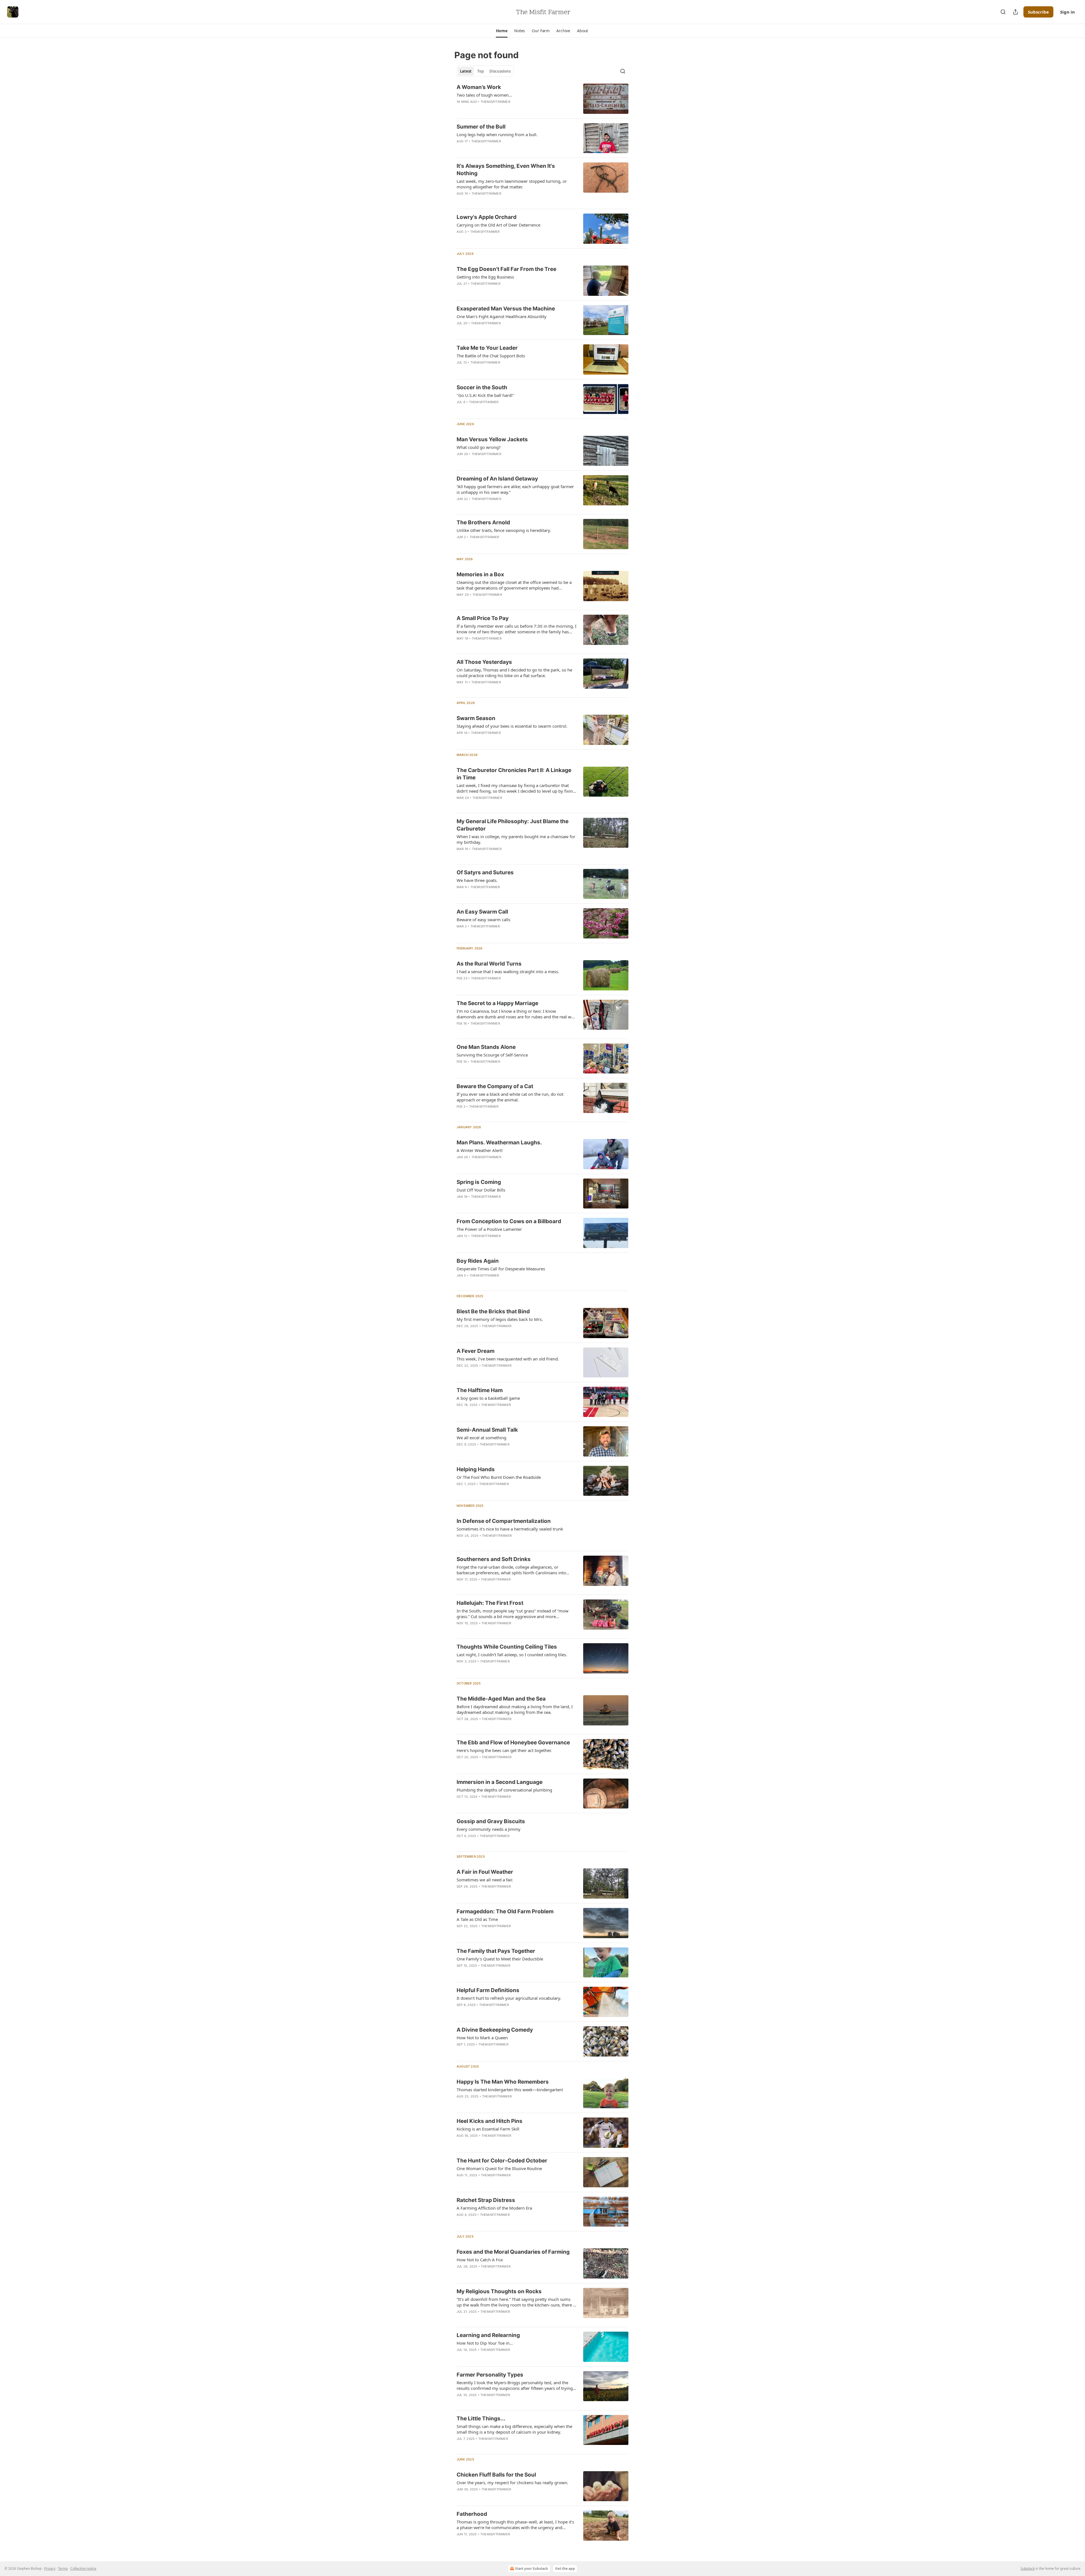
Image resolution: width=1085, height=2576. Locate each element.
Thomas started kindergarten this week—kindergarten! (510, 2090)
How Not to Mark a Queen (482, 2038)
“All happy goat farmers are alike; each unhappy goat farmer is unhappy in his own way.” (515, 489)
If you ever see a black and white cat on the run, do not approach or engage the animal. (510, 1097)
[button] (502, 31)
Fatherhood (472, 2514)
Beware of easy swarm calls (483, 919)
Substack (1028, 2569)
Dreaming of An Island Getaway (497, 479)
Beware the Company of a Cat (495, 1086)
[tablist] (485, 71)
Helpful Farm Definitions (488, 1990)
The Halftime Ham (480, 1390)
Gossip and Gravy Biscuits (491, 1821)
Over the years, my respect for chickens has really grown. (512, 2482)
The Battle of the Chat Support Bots (491, 356)
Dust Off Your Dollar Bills (481, 1190)
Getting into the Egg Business (485, 277)
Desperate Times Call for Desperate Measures (501, 1269)
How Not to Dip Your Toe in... (485, 2343)
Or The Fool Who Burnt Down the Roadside (499, 1477)
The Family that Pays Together (496, 1951)
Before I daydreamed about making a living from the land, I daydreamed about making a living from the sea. (515, 1709)
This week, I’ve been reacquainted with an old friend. (508, 1359)
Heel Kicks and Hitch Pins (490, 2121)
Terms (63, 2569)
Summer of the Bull (481, 127)
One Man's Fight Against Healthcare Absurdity (502, 316)
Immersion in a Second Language (500, 1782)
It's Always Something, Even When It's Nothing (506, 170)
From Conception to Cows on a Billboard (509, 1221)
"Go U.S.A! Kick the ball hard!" (485, 395)
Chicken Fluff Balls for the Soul (496, 2475)
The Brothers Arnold (483, 522)
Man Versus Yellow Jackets (492, 439)
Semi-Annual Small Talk (487, 1430)
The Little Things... (481, 2419)
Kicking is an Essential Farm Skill (488, 2129)
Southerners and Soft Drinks (494, 1559)
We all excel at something (481, 1438)
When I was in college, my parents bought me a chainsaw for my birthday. (516, 839)
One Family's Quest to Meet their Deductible (500, 1959)
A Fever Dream (476, 1351)
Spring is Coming (479, 1182)
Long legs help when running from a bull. (497, 134)
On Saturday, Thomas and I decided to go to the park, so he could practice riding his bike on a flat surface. (514, 673)
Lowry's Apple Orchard (487, 217)
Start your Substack (531, 2569)
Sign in (1067, 12)
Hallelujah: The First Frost (490, 1603)
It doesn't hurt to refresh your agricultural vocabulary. (509, 1998)
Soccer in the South (482, 387)
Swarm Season (476, 718)
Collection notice (83, 2569)
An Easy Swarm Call (482, 912)
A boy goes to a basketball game (488, 1398)
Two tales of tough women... (484, 95)
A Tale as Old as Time (477, 1919)
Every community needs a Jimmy (489, 1829)
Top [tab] (480, 71)
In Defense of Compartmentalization (504, 1521)
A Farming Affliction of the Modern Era (494, 2208)
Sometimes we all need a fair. (485, 1880)
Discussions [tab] (500, 71)
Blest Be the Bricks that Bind (493, 1311)
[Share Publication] (1015, 12)
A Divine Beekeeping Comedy (495, 2030)
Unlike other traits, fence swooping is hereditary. (504, 530)
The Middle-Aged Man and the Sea (501, 1699)
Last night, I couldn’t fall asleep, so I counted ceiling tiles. (512, 1655)
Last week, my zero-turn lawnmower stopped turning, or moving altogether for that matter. (512, 184)
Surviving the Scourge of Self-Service (492, 1055)
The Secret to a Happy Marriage (497, 1003)
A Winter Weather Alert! (480, 1150)
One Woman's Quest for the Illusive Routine (499, 2168)
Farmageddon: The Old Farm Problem (505, 1911)
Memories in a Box (480, 574)
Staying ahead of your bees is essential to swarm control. (512, 726)
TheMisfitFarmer (495, 102)
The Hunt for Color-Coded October (502, 2161)
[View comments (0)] (497, 109)
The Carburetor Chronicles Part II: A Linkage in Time (514, 774)
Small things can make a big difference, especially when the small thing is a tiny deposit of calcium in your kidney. (514, 2429)
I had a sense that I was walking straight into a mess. (508, 971)
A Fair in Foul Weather (485, 1872)
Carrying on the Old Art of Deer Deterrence (498, 225)
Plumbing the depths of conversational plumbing (504, 1790)
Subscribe (1038, 12)
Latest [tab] (466, 71)
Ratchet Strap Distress (486, 2200)
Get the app (565, 2569)
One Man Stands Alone (486, 1047)
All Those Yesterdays (484, 662)
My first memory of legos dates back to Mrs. (500, 1319)
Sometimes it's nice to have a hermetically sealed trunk (510, 1529)
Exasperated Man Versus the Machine (506, 309)
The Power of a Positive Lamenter (489, 1229)
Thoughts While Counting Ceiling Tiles (507, 1647)
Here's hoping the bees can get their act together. (504, 1750)
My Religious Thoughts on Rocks (499, 2291)
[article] (542, 99)
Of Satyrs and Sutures (485, 872)
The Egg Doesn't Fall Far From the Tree (506, 269)
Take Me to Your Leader (487, 348)
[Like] (460, 109)
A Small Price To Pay (483, 618)
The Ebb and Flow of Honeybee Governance (513, 1743)
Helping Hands (476, 1469)
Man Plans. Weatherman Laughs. (499, 1143)
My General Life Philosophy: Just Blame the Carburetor (513, 825)
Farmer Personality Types (490, 2375)
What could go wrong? (479, 447)
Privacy (50, 2569)
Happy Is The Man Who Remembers (503, 2082)
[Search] (1003, 12)
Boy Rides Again (478, 1261)
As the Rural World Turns (489, 964)
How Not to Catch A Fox (480, 2260)
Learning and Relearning (488, 2335)
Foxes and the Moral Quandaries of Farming (513, 2252)
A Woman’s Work (479, 87)
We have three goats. (477, 880)
